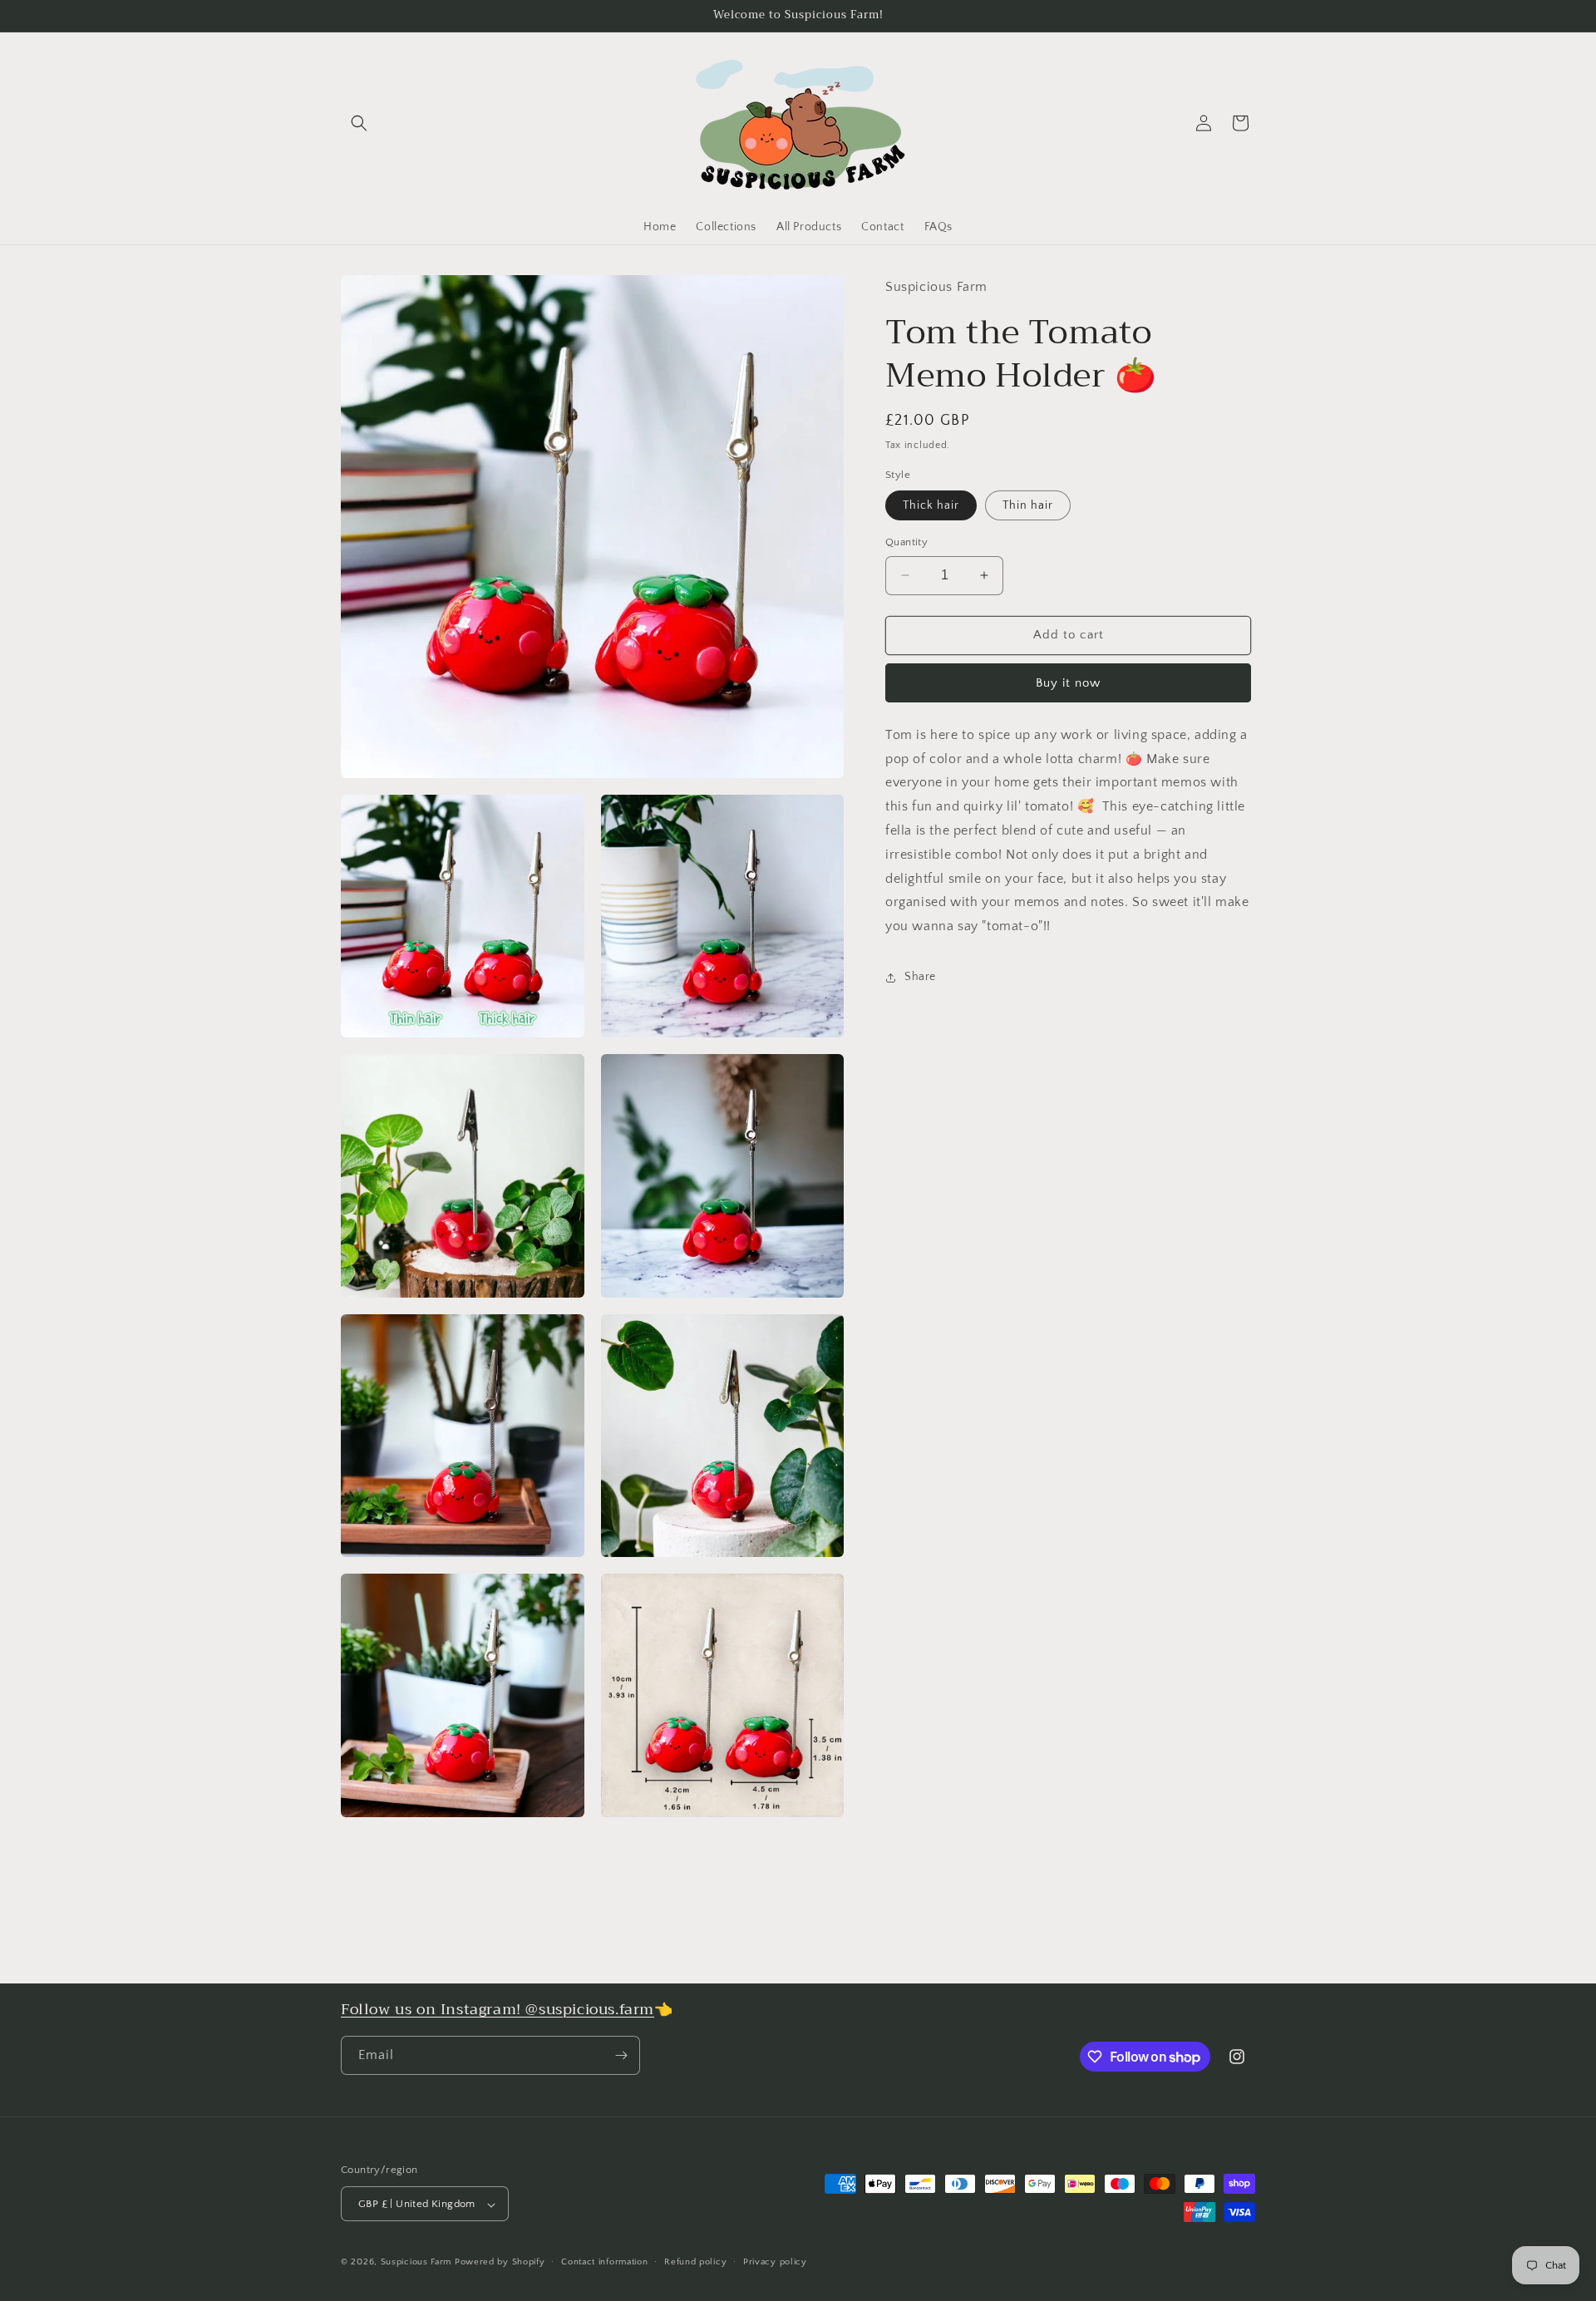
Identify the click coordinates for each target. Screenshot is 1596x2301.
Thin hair (1028, 505)
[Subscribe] (621, 2055)
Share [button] (920, 977)
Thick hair (931, 505)
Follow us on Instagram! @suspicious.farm (498, 2009)
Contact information (604, 2262)
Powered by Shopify (500, 2263)
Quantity (906, 542)
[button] (359, 123)
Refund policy (695, 2262)
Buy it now (1068, 683)
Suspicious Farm (416, 2263)
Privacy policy (775, 2262)
